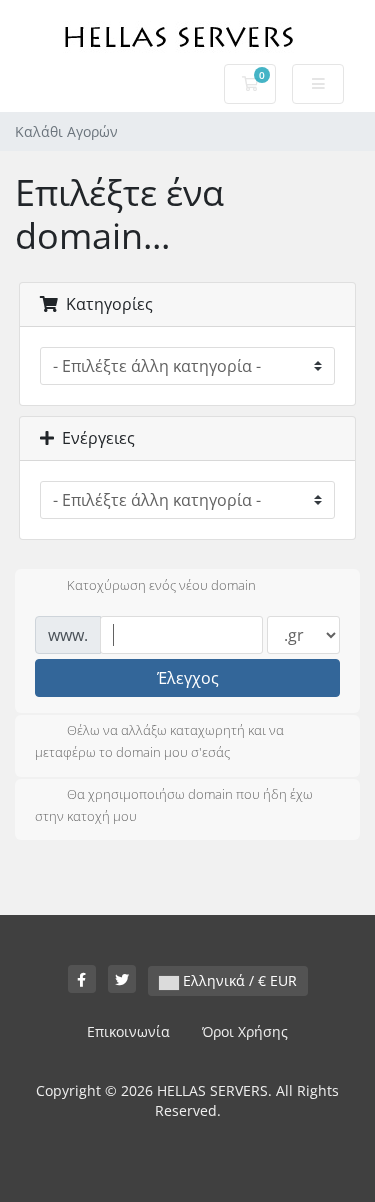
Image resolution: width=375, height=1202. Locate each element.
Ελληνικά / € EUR (238, 980)
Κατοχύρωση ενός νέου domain (161, 586)
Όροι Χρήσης (245, 1031)
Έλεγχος (188, 678)
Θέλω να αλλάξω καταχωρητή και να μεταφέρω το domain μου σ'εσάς (159, 742)
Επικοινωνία (128, 1031)
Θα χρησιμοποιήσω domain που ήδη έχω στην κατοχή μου (174, 805)
